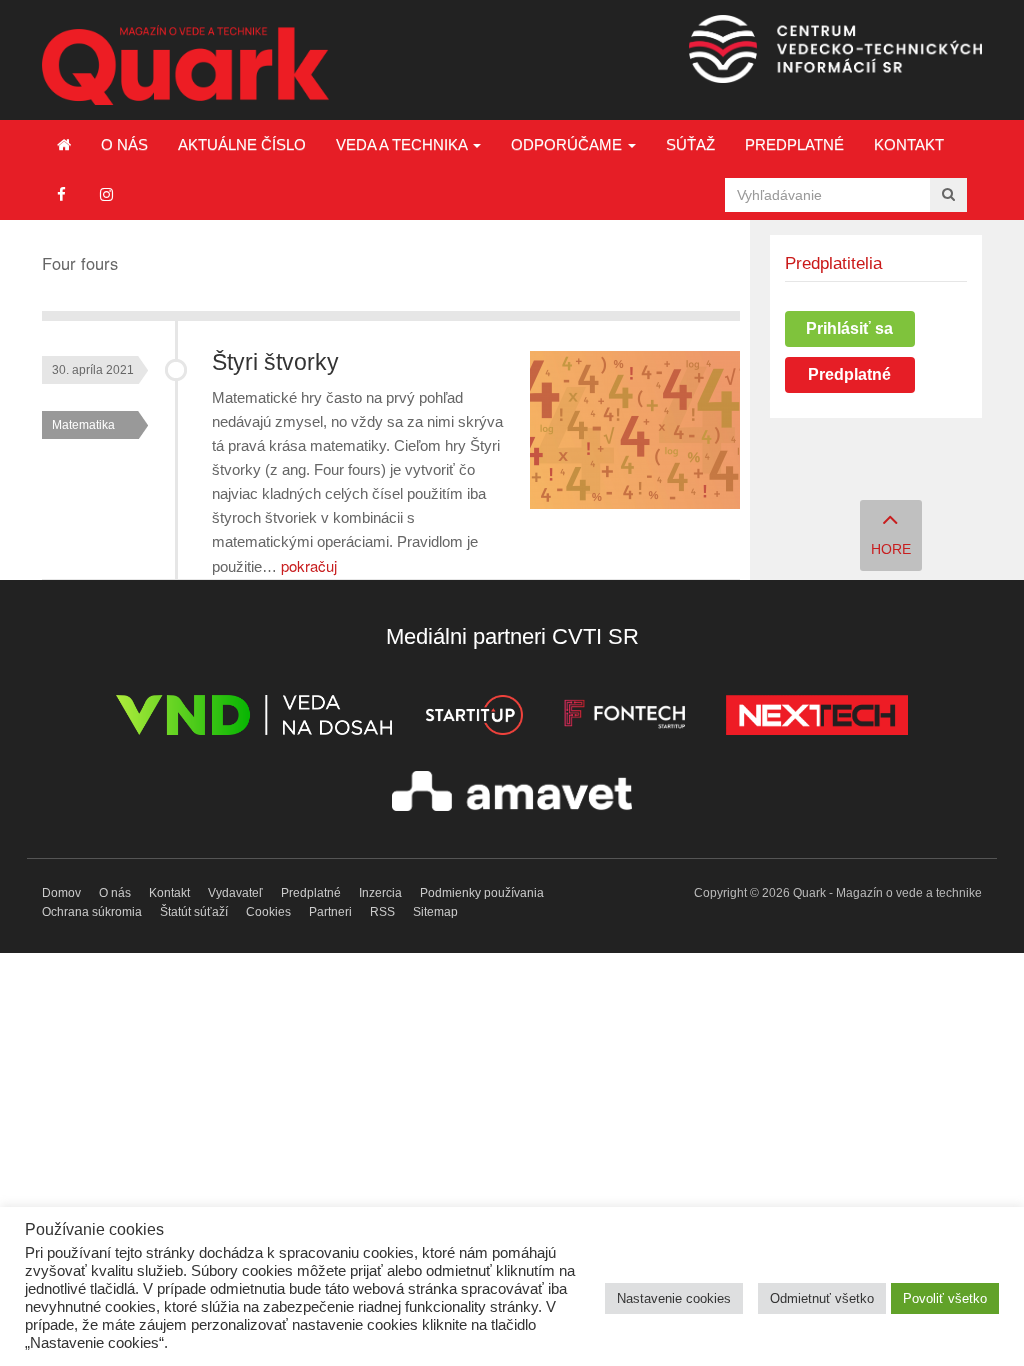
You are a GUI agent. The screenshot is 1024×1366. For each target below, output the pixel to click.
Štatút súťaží (194, 912)
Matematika (83, 425)
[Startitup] (474, 718)
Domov (61, 893)
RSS (382, 912)
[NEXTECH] (817, 718)
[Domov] (64, 145)
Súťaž (690, 144)
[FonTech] (624, 718)
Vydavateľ (235, 893)
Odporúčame (568, 144)
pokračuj (309, 565)
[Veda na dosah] (254, 718)
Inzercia (380, 893)
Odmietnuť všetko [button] (822, 1298)
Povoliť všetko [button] (945, 1298)
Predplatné (794, 144)
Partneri (330, 912)
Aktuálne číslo (242, 144)
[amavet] (512, 794)
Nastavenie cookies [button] (674, 1298)
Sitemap (435, 912)
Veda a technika (403, 144)
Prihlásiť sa (849, 328)
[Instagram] (106, 194)
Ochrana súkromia (92, 912)
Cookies (268, 912)
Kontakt (909, 144)
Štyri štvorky (275, 362)
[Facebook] (61, 194)
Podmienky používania (482, 893)
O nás (124, 144)
